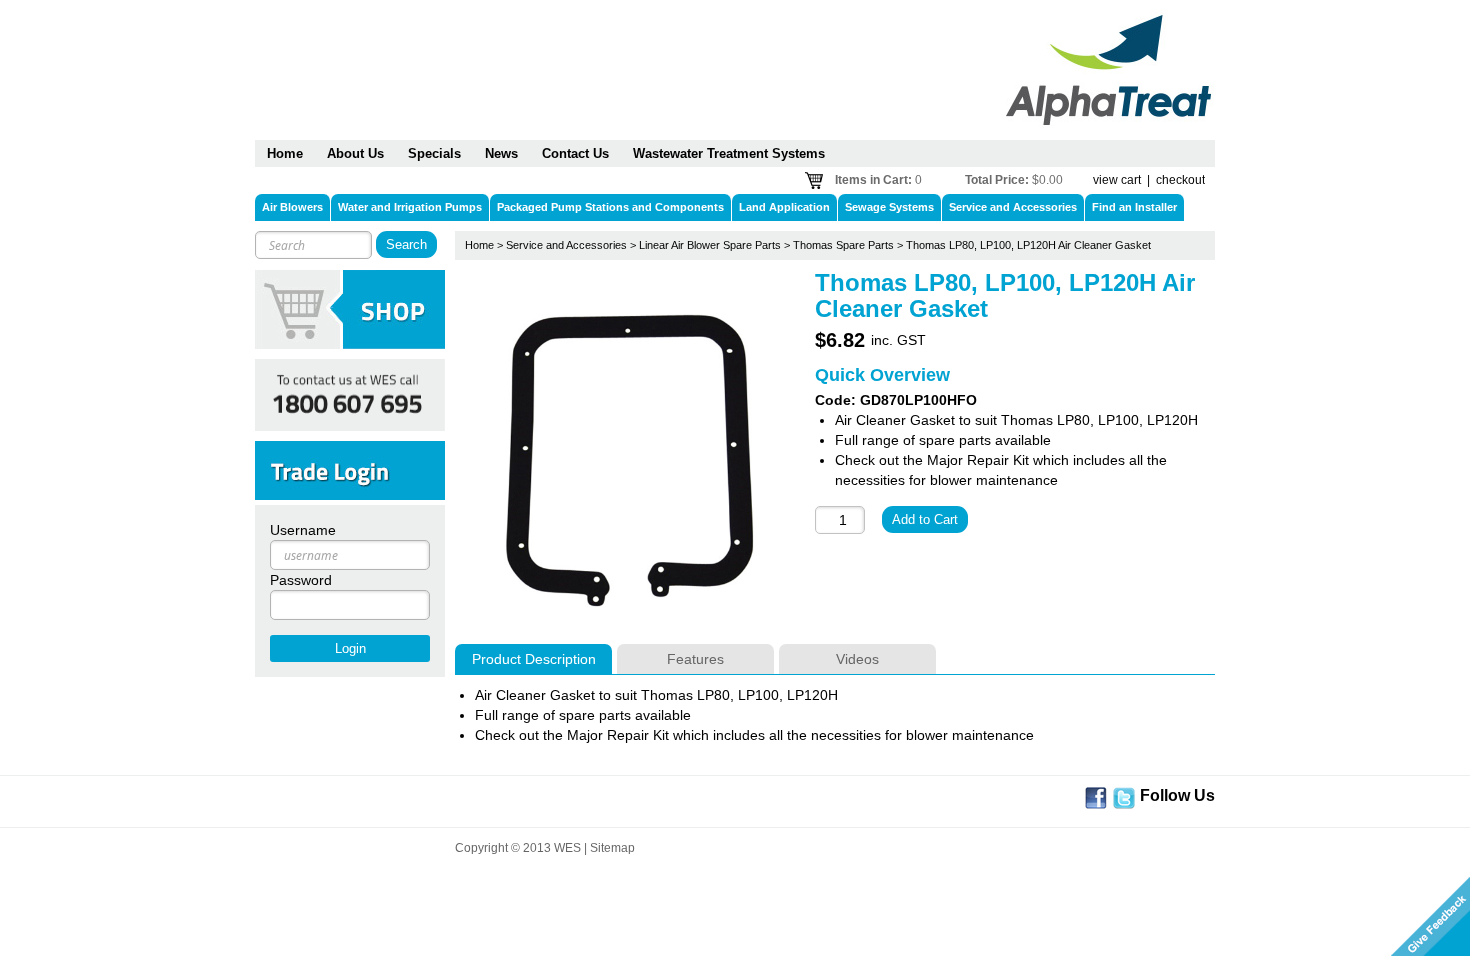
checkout (1180, 180)
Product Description (534, 659)
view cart (1117, 180)
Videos (857, 659)
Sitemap (612, 848)
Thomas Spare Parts (843, 245)
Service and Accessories (566, 245)
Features (695, 659)
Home (479, 245)
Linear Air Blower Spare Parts (710, 245)
